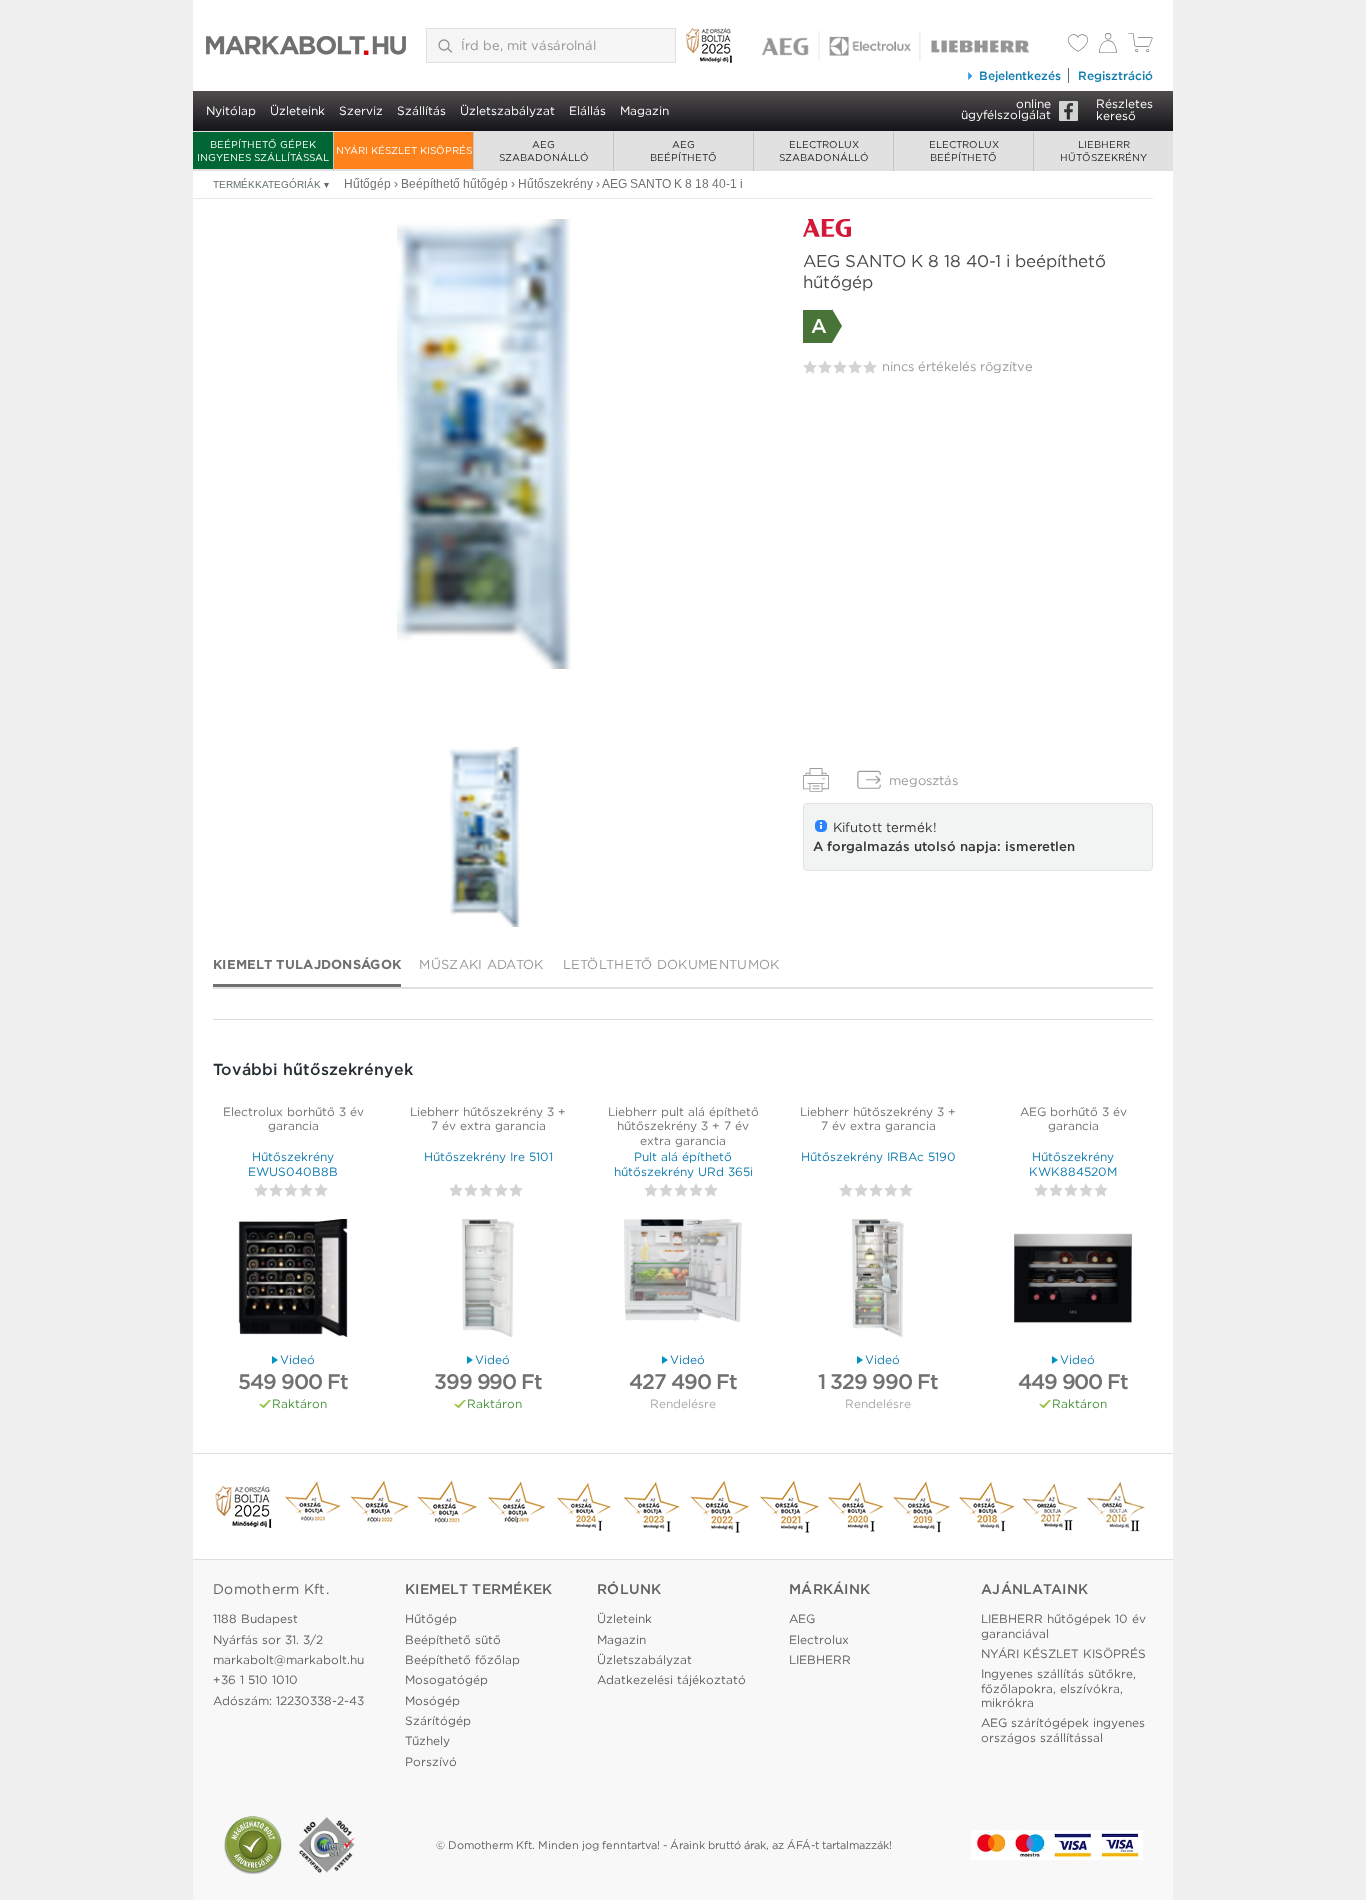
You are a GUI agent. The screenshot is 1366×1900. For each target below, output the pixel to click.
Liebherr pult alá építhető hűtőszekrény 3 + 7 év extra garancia (683, 1126)
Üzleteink (297, 110)
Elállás (587, 110)
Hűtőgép (431, 1618)
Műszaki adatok (481, 964)
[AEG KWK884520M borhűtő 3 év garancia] (1073, 1280)
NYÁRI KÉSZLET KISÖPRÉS (404, 150)
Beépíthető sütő (453, 1639)
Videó (297, 1359)
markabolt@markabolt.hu (288, 1659)
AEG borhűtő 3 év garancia (1073, 1118)
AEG (802, 1618)
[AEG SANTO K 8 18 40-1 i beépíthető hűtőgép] (485, 444)
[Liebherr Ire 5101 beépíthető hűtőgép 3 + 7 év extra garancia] (488, 1280)
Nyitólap (231, 110)
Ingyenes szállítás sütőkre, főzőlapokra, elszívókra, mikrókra (1058, 1688)
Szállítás (421, 110)
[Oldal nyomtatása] (816, 780)
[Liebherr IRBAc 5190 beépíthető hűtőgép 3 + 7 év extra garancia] (878, 1280)
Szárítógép (438, 1720)
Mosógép (432, 1700)
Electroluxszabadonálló (824, 150)
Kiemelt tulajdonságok (307, 964)
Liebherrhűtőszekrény (1103, 150)
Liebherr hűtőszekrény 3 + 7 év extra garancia (488, 1118)
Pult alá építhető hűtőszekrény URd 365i (683, 1163)
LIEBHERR (820, 1659)
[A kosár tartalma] (1140, 47)
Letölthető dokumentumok (671, 964)
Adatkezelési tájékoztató (671, 1679)
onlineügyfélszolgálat (1006, 109)
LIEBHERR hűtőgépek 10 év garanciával (1063, 1625)
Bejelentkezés (1020, 75)
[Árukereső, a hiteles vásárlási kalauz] (253, 1845)
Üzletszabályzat (507, 110)
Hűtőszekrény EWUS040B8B (293, 1163)
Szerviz (361, 110)
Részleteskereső (1124, 109)
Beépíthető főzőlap (462, 1659)
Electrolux (819, 1639)
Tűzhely (427, 1740)
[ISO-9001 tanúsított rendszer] (327, 1845)
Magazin (644, 110)
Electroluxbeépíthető (964, 150)
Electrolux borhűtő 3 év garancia (293, 1118)
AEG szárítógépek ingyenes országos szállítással (1063, 1729)
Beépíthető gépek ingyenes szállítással (263, 150)
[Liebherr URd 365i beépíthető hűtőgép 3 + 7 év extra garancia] (683, 1280)
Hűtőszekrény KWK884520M (1073, 1163)
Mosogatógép (446, 1679)
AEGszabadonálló (544, 150)
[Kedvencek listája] (1078, 45)
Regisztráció (1115, 75)
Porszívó (431, 1761)
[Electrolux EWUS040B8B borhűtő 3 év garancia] (293, 1280)
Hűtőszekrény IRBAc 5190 (878, 1156)
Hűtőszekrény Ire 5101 (488, 1156)
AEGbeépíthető (683, 150)
